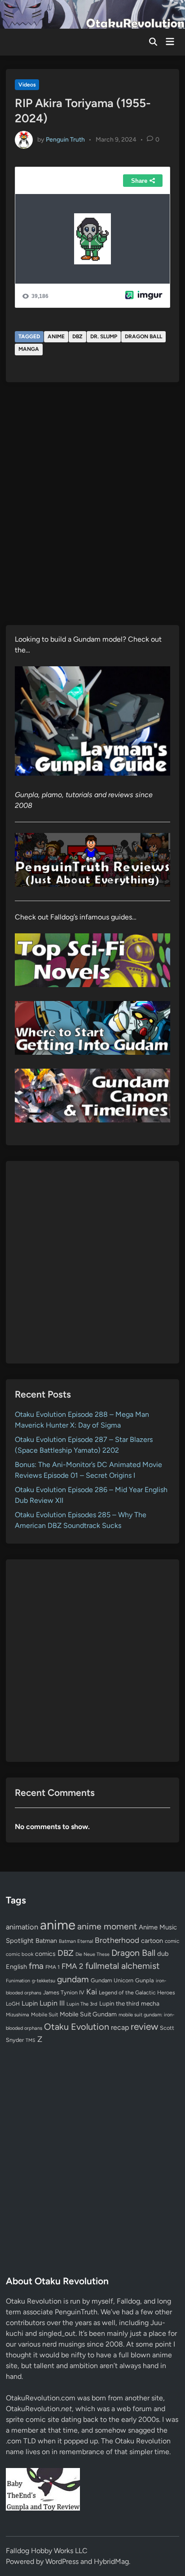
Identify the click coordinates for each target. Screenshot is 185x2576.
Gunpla (145, 1980)
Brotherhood (117, 1940)
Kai (92, 1991)
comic (172, 1941)
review (144, 2026)
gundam (73, 1979)
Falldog (128, 2301)
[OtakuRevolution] (92, 14)
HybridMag (111, 2561)
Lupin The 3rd (82, 2004)
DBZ (77, 337)
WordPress (62, 2561)
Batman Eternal (76, 1941)
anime (56, 337)
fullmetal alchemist (122, 1966)
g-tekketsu (44, 1981)
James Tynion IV (64, 1992)
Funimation (18, 1981)
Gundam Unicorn (112, 1980)
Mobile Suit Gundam (88, 2014)
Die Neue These (92, 1954)
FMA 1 (53, 1967)
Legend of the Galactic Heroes (137, 1992)
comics (45, 1954)
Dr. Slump (104, 337)
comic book (20, 1954)
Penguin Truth (65, 139)
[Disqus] (92, 510)
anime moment (107, 1926)
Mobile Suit (44, 2015)
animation (22, 1927)
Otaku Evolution (77, 2027)
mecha (150, 2003)
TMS (31, 2040)
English (16, 1967)
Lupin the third (119, 2003)
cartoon (152, 1941)
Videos (27, 85)
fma (36, 1966)
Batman (46, 1941)
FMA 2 (73, 1966)
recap (120, 2027)
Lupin (30, 2003)
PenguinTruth (76, 2312)
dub (163, 1954)
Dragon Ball (143, 337)
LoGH (13, 2004)
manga (29, 349)
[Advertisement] (92, 1262)
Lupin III (52, 2003)
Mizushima (18, 2015)
